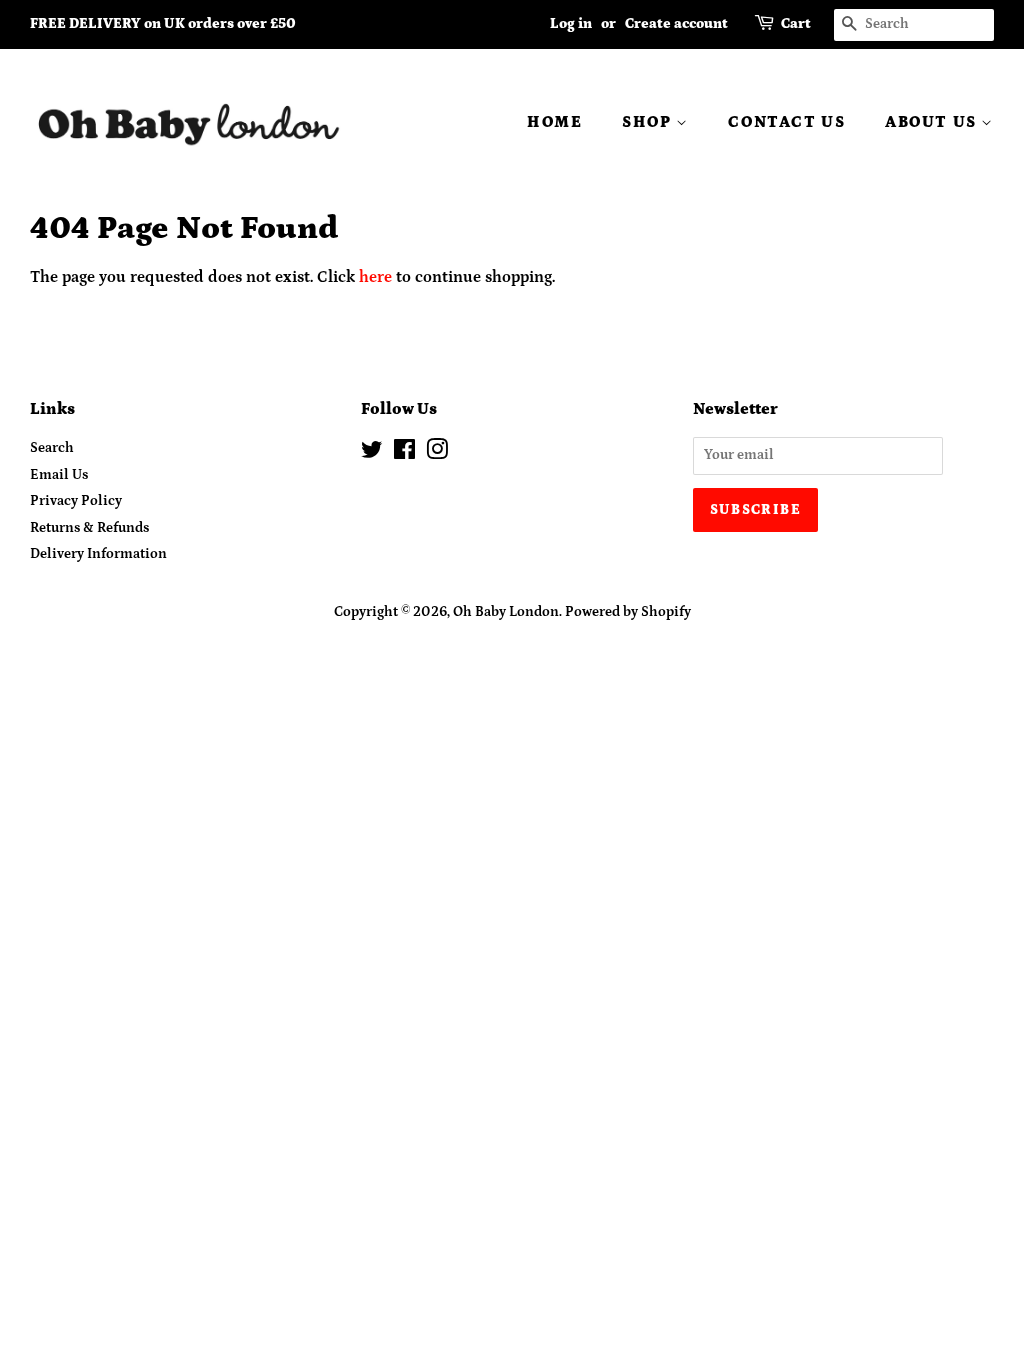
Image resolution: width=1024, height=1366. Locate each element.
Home (554, 122)
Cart (796, 24)
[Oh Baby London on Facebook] (404, 454)
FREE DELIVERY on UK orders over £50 (163, 24)
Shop (649, 122)
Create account (676, 24)
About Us (933, 122)
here (375, 277)
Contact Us (786, 122)
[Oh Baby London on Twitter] (372, 454)
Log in (571, 24)
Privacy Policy (76, 501)
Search (52, 448)
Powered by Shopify (628, 612)
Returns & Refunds (89, 528)
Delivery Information (98, 554)
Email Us (59, 475)
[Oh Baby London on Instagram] (437, 454)
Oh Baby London (506, 612)
